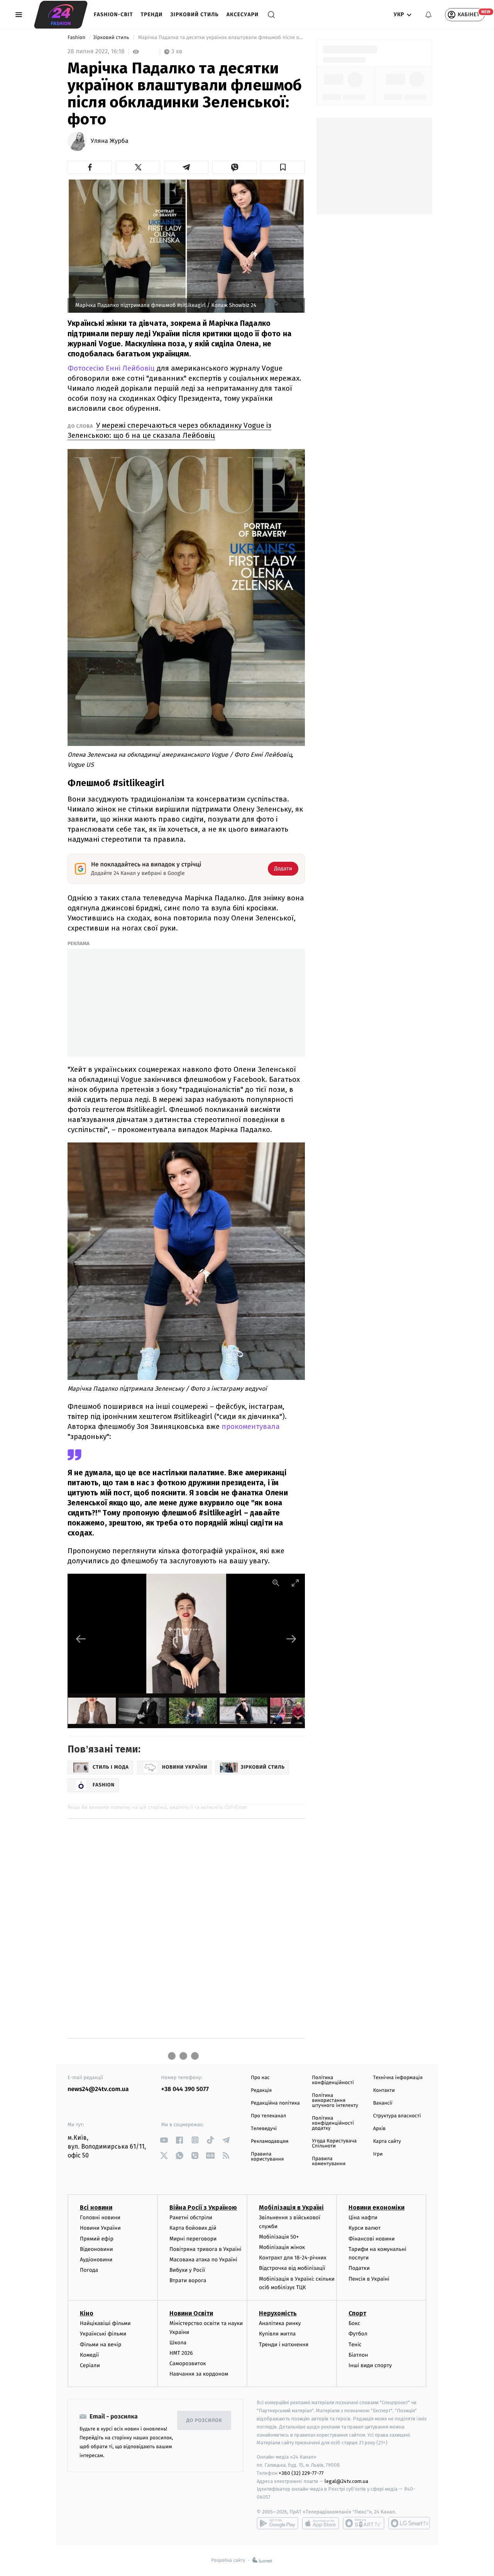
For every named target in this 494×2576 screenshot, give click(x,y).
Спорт (357, 2313)
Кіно (87, 2313)
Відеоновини (96, 2249)
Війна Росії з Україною (203, 2207)
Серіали (90, 2365)
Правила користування (267, 2157)
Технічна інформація (398, 2078)
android (277, 2523)
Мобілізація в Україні (291, 2207)
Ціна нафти (363, 2218)
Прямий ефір (97, 2239)
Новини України (100, 2228)
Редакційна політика (275, 2103)
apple (321, 2523)
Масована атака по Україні (203, 2260)
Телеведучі (264, 2129)
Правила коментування (329, 2161)
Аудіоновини (96, 2260)
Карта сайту (387, 2141)
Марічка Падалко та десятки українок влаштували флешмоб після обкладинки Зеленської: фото (221, 38)
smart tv (364, 2523)
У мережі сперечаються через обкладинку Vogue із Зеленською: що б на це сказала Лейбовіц (169, 430)
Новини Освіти (191, 2313)
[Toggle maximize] (295, 1583)
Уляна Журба (110, 141)
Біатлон (358, 2355)
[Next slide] (291, 1639)
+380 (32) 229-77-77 (301, 2473)
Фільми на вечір (101, 2345)
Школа (178, 2343)
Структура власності (397, 2116)
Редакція (261, 2090)
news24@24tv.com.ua (98, 2089)
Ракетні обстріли (191, 2218)
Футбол (358, 2334)
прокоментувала (251, 1426)
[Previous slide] (81, 1639)
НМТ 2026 (181, 2353)
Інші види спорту (370, 2365)
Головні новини (100, 2218)
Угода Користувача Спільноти (334, 2144)
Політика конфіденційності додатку (333, 2123)
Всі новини (96, 2207)
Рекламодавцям (270, 2141)
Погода (89, 2270)
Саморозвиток (188, 2363)
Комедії (89, 2355)
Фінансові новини (372, 2239)
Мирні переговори (193, 2239)
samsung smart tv (409, 2523)
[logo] (61, 15)
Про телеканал (268, 2116)
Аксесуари (243, 14)
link (164, 2140)
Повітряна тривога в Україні (205, 2249)
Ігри (378, 2154)
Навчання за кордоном (199, 2374)
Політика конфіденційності (333, 2080)
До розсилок (204, 2421)
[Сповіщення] (428, 15)
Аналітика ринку (280, 2323)
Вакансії (383, 2103)
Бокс (354, 2323)
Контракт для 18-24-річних (293, 2258)
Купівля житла (277, 2334)
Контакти (384, 2090)
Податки (359, 2268)
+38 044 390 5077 (185, 2089)
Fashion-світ (113, 14)
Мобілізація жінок (282, 2247)
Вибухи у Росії (187, 2270)
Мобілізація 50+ (279, 2237)
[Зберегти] (283, 167)
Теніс (355, 2345)
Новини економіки (376, 2207)
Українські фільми (103, 2334)
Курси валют (365, 2228)
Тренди (152, 14)
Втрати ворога (188, 2280)
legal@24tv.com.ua (346, 2481)
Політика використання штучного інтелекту (335, 2101)
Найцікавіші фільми (105, 2323)
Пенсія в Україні (369, 2279)
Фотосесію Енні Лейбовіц (111, 368)
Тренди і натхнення (284, 2345)
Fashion (77, 38)
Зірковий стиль (194, 14)
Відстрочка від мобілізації (292, 2268)
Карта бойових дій (193, 2228)
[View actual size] (276, 1583)
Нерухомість (278, 2313)
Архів (379, 2129)
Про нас (260, 2078)
